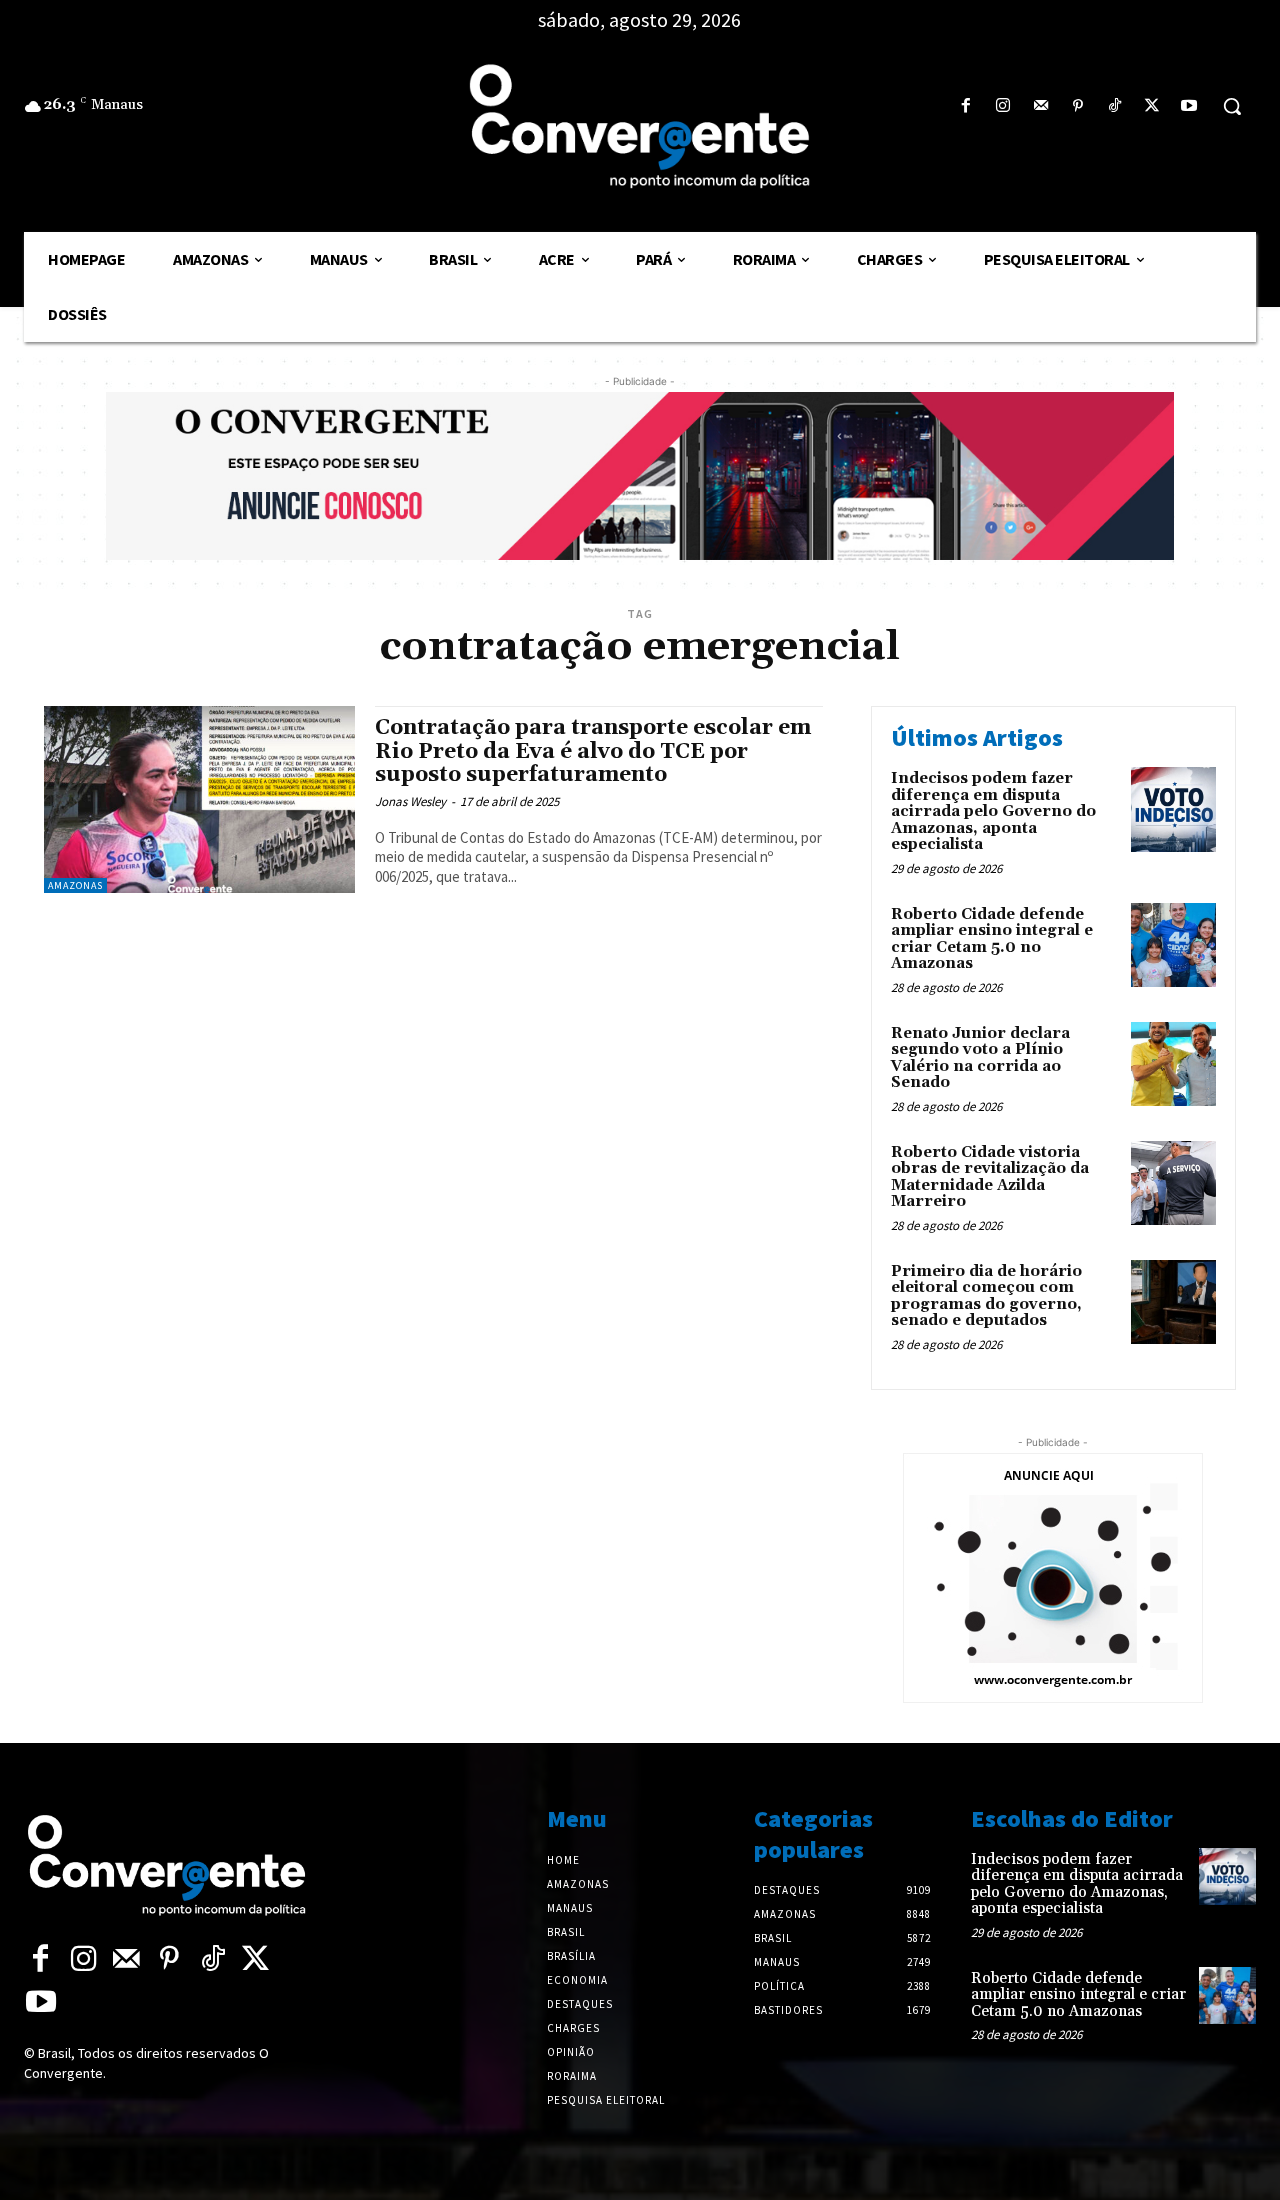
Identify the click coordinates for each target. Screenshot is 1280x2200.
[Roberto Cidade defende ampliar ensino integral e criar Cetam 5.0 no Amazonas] (1173, 945)
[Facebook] (966, 106)
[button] (1232, 106)
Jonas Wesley (410, 801)
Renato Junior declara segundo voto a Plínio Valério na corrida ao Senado (980, 1058)
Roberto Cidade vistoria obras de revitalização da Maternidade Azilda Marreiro (990, 1177)
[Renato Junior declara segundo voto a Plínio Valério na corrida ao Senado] (1173, 1064)
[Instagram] (1003, 106)
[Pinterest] (1077, 106)
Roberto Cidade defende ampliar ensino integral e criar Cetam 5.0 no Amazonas (992, 939)
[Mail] (1040, 106)
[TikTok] (1114, 106)
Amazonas (75, 885)
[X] (1152, 106)
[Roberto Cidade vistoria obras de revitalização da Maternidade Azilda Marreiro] (1173, 1183)
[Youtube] (1189, 106)
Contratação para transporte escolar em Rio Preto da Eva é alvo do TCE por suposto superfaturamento (593, 751)
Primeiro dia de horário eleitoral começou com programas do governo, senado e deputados (986, 1296)
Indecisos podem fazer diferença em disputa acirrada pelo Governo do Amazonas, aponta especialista (993, 811)
